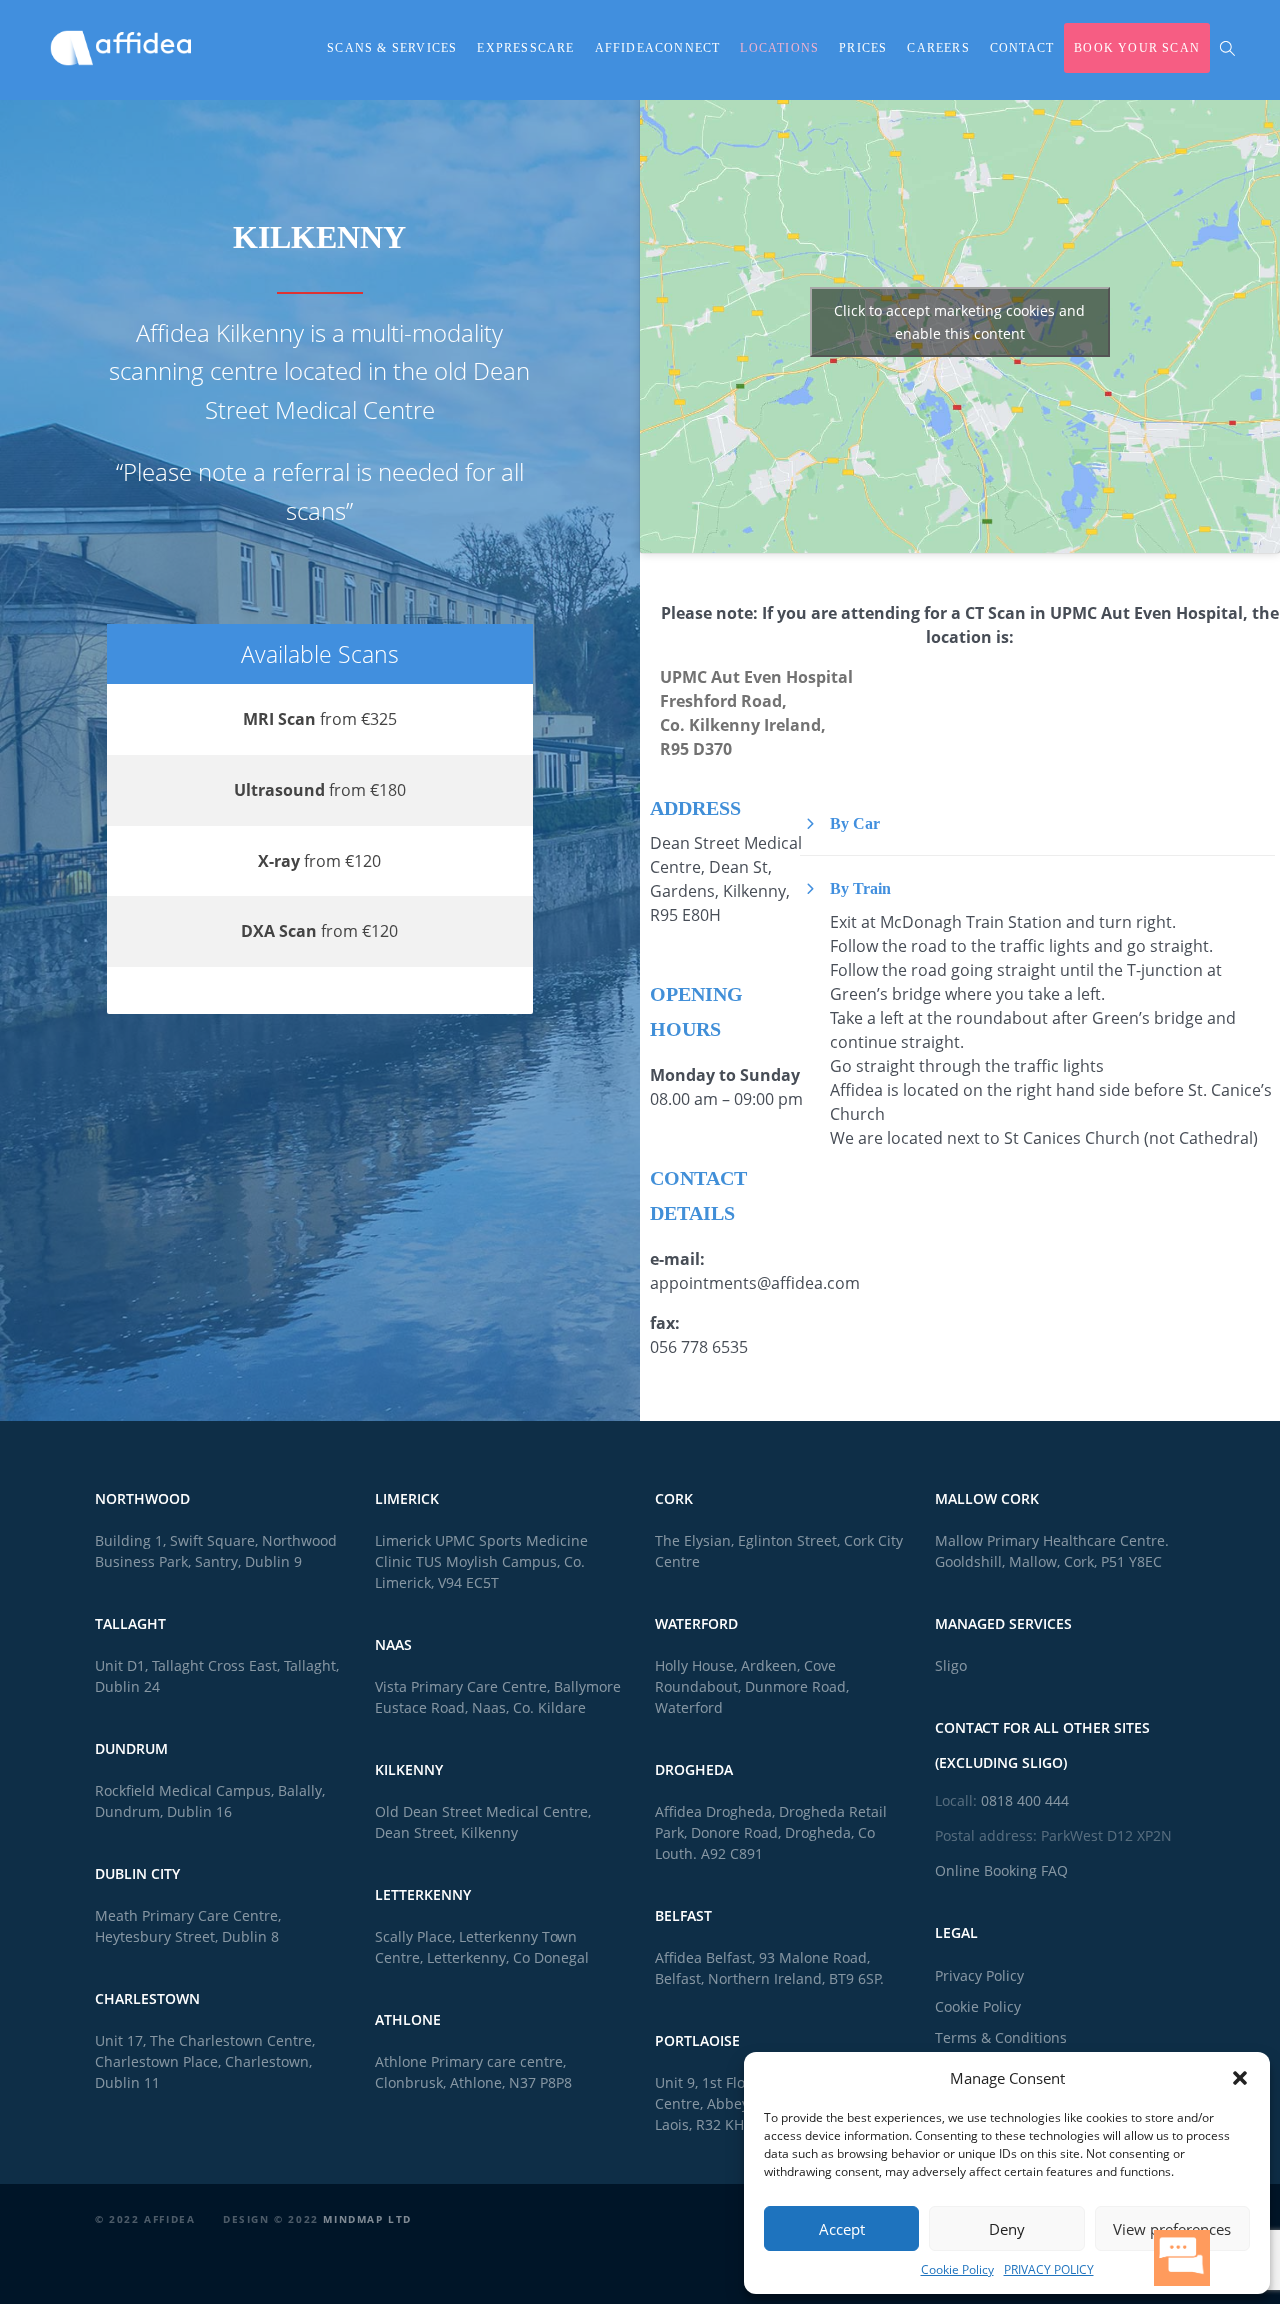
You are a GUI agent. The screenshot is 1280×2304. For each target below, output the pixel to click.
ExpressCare (525, 48)
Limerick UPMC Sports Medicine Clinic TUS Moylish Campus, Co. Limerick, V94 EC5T (481, 1561)
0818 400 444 (1025, 1800)
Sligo (951, 1665)
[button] (1240, 2078)
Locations (779, 48)
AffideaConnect (658, 48)
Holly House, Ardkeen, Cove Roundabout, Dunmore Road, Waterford (752, 1686)
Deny (1007, 2229)
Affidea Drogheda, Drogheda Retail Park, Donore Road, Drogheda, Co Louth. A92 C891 (771, 1832)
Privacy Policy (979, 1975)
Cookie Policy (957, 2269)
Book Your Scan (1137, 48)
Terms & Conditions (1001, 2037)
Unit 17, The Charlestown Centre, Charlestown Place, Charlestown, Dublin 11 (205, 2061)
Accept (842, 2229)
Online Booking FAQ (1001, 1870)
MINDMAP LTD (367, 2219)
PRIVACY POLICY (1049, 2269)
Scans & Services (392, 48)
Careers (938, 48)
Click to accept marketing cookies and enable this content (959, 322)
